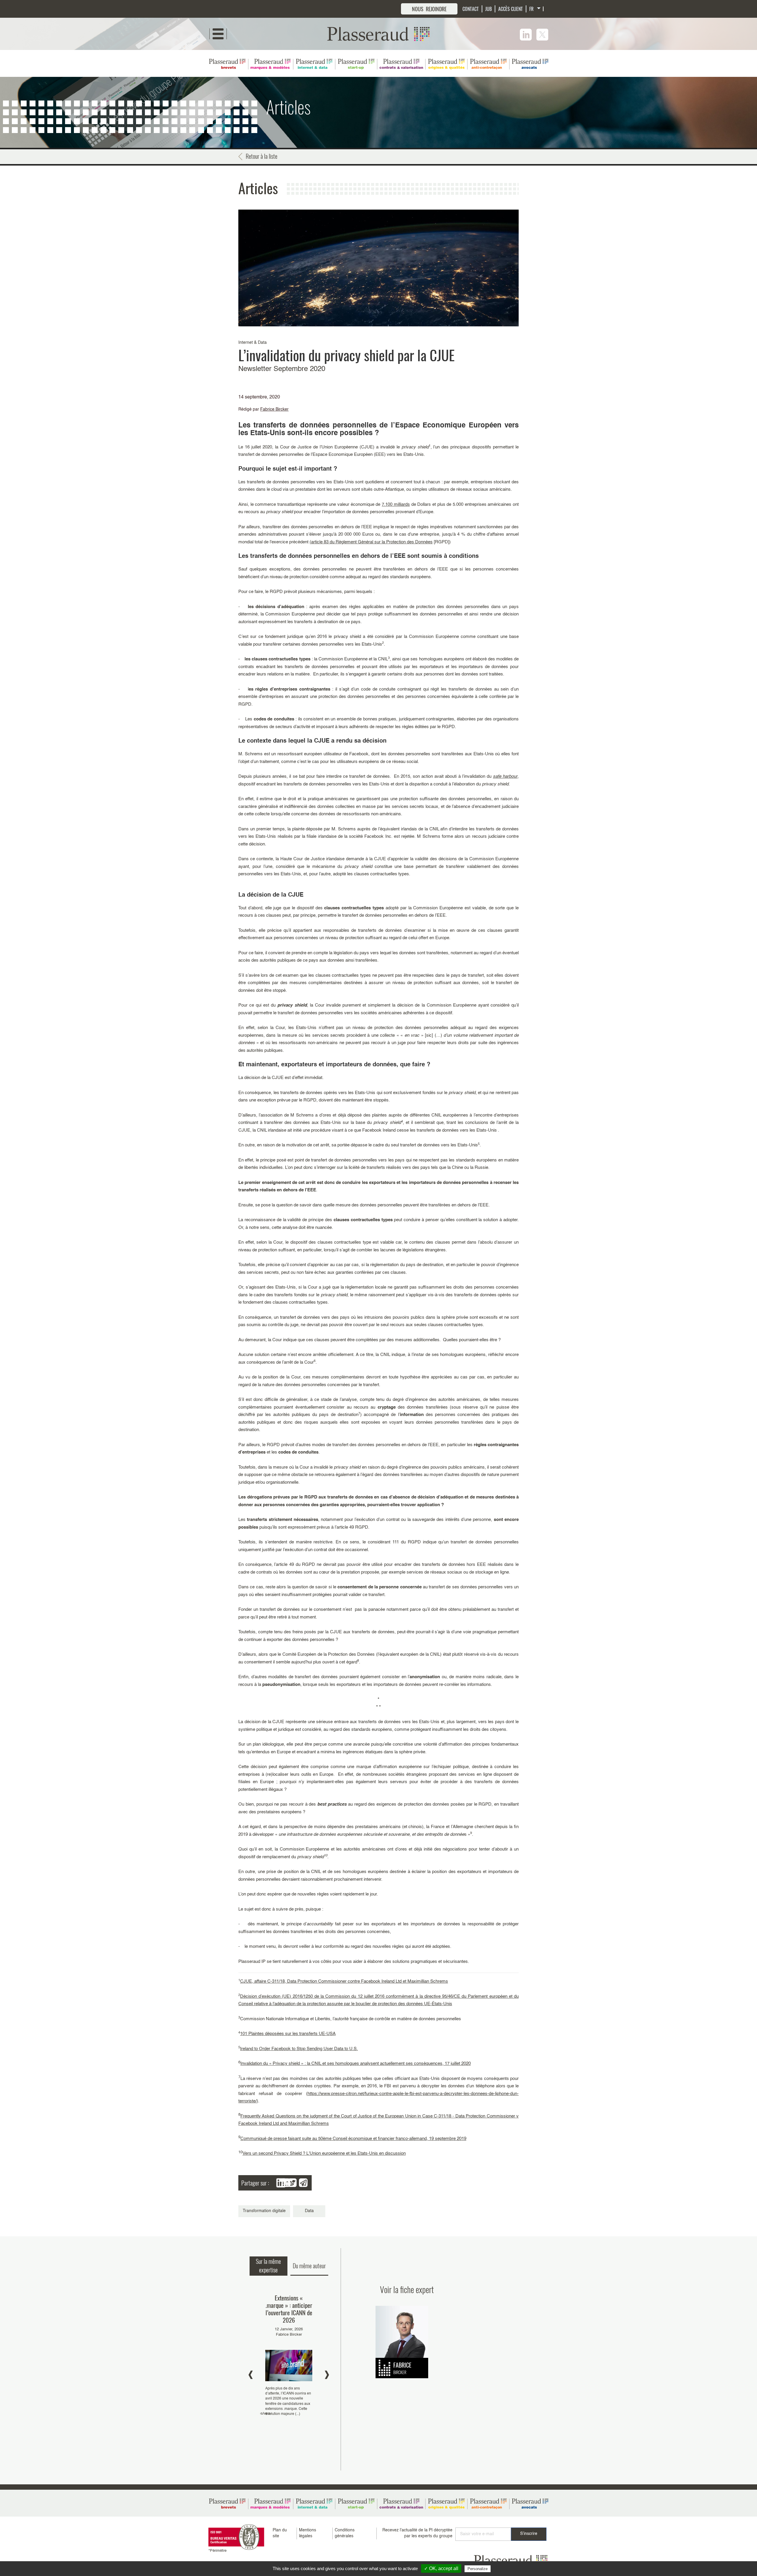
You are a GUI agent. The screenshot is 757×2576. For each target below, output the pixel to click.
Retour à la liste (262, 156)
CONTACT (471, 9)
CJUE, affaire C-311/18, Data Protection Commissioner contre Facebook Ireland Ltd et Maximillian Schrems (344, 1981)
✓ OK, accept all (441, 2568)
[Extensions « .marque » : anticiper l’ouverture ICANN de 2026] (289, 2356)
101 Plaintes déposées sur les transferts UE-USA (288, 2034)
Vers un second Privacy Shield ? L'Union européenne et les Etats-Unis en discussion (324, 2153)
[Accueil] (378, 34)
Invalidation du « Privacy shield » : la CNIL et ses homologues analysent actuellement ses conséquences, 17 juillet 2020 (356, 2064)
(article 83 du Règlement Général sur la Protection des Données (371, 542)
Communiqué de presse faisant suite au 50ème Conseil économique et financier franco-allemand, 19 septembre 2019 (353, 2139)
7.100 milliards (396, 504)
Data (309, 2211)
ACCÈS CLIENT (511, 9)
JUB (489, 9)
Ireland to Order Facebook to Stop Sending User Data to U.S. (299, 2049)
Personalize (478, 2569)
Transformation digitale (264, 2211)
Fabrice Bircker (274, 409)
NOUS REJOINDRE (429, 9)
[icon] (526, 35)
